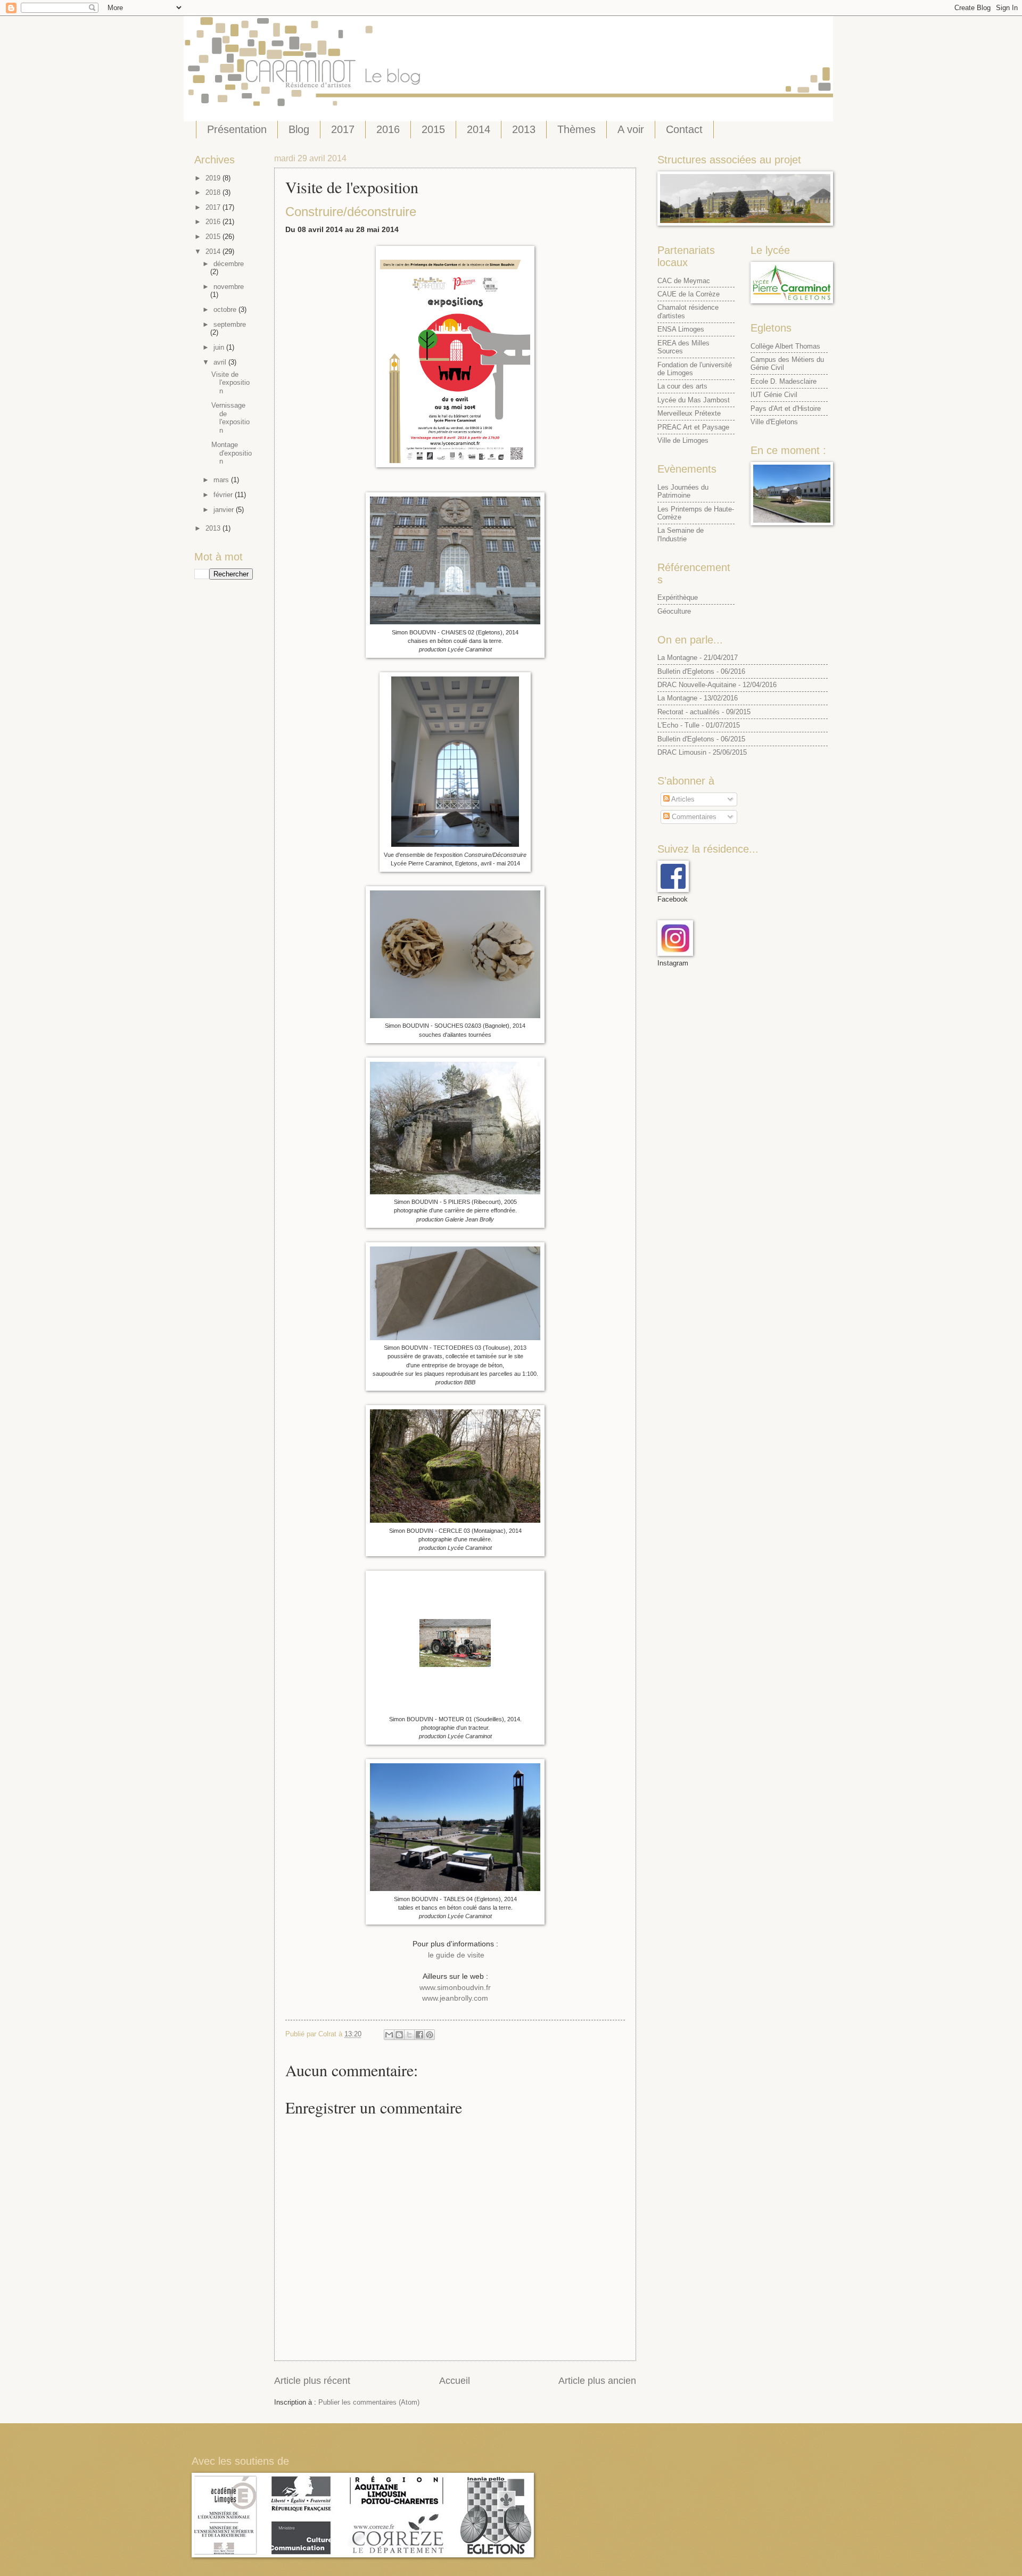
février (224, 495)
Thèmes (576, 129)
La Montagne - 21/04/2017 (698, 658)
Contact (684, 129)
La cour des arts (682, 386)
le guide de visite (455, 1955)
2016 (388, 129)
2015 (433, 129)
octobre (226, 309)
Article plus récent (312, 2381)
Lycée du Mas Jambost (694, 400)
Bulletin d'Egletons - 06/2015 (701, 739)
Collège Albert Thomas (785, 346)
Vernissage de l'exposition (230, 418)
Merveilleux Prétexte (689, 413)
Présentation (237, 129)
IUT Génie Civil (774, 395)
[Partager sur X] (409, 2035)
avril (221, 362)
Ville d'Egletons (774, 422)
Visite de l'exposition (230, 383)
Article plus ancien (597, 2381)
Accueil (455, 2381)
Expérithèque (678, 597)
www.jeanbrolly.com (455, 1998)
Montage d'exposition (232, 453)
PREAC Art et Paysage (693, 427)
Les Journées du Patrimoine (683, 491)
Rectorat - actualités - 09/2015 (704, 712)
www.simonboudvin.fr (455, 1988)
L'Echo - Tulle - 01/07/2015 (699, 725)
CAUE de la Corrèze (689, 294)
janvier (225, 510)
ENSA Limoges (681, 329)
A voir (631, 129)
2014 (479, 129)
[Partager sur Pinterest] (430, 2035)
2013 (524, 129)
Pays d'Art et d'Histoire (786, 408)
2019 (214, 178)
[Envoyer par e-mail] (389, 2035)
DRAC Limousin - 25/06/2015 (702, 752)
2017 (343, 129)
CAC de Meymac (684, 281)
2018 (214, 192)
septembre (230, 324)
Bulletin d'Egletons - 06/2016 (701, 671)
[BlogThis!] (399, 2035)
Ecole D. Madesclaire (784, 381)
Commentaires (693, 817)
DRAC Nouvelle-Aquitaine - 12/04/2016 (717, 685)
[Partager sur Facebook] (419, 2035)
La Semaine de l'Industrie (681, 534)
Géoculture (674, 611)
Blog (299, 129)
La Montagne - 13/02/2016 (698, 698)
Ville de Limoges (683, 440)
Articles (682, 799)
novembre (229, 287)
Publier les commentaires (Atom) (369, 2402)
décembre (229, 264)
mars (222, 480)
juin (220, 347)
